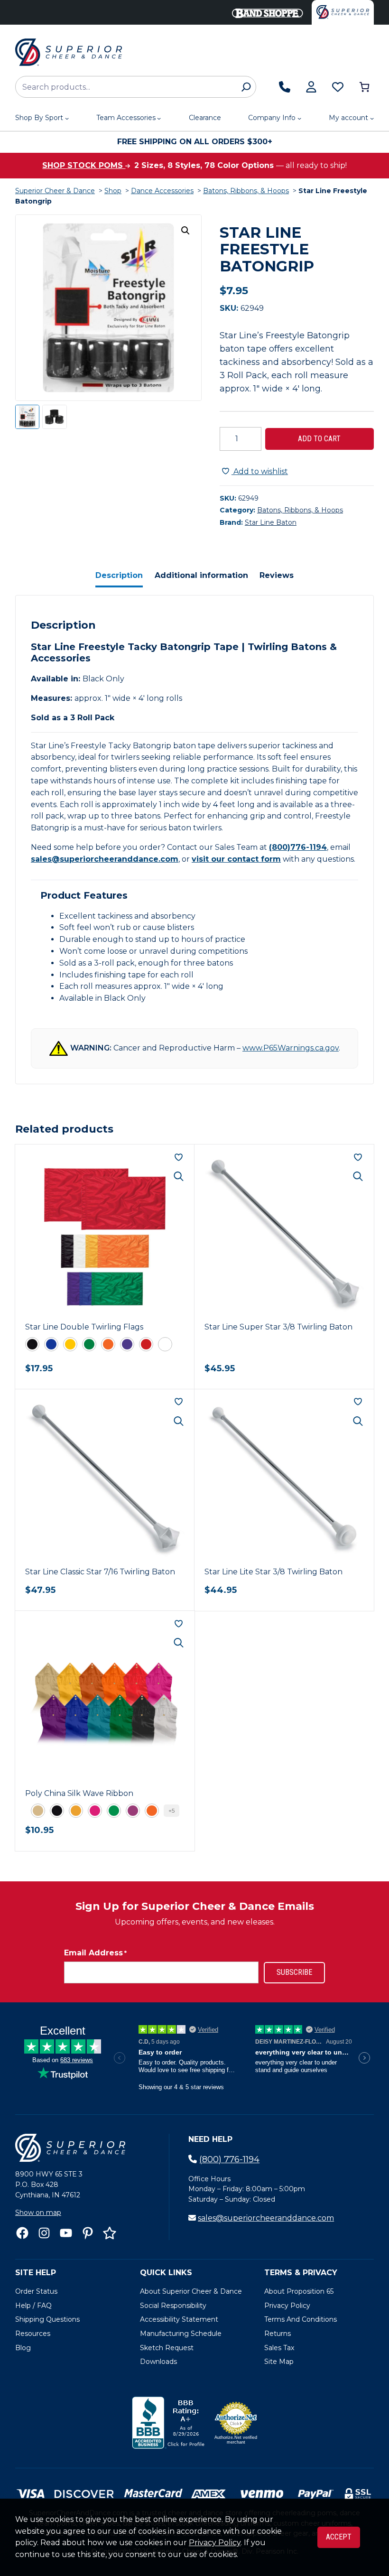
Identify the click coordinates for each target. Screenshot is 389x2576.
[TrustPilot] (110, 2233)
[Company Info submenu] (299, 118)
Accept (339, 2537)
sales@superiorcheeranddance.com (105, 859)
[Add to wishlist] (179, 1157)
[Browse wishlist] (338, 87)
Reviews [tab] (277, 575)
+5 (171, 1810)
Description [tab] (119, 575)
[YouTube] (66, 2233)
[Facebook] (22, 2233)
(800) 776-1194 (229, 2159)
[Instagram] (44, 2233)
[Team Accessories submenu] (159, 118)
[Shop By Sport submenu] (67, 118)
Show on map (38, 2213)
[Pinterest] (88, 2233)
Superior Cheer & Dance (55, 191)
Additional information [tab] (201, 575)
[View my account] (311, 87)
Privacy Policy (215, 2543)
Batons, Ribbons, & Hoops (246, 191)
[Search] (246, 87)
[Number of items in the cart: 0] (364, 87)
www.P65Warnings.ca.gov (291, 1048)
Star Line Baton (271, 522)
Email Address (95, 1953)
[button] (185, 231)
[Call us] (285, 87)
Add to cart (319, 439)
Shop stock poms (84, 165)
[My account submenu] (372, 118)
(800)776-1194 (298, 847)
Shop (113, 191)
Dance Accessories (162, 191)
